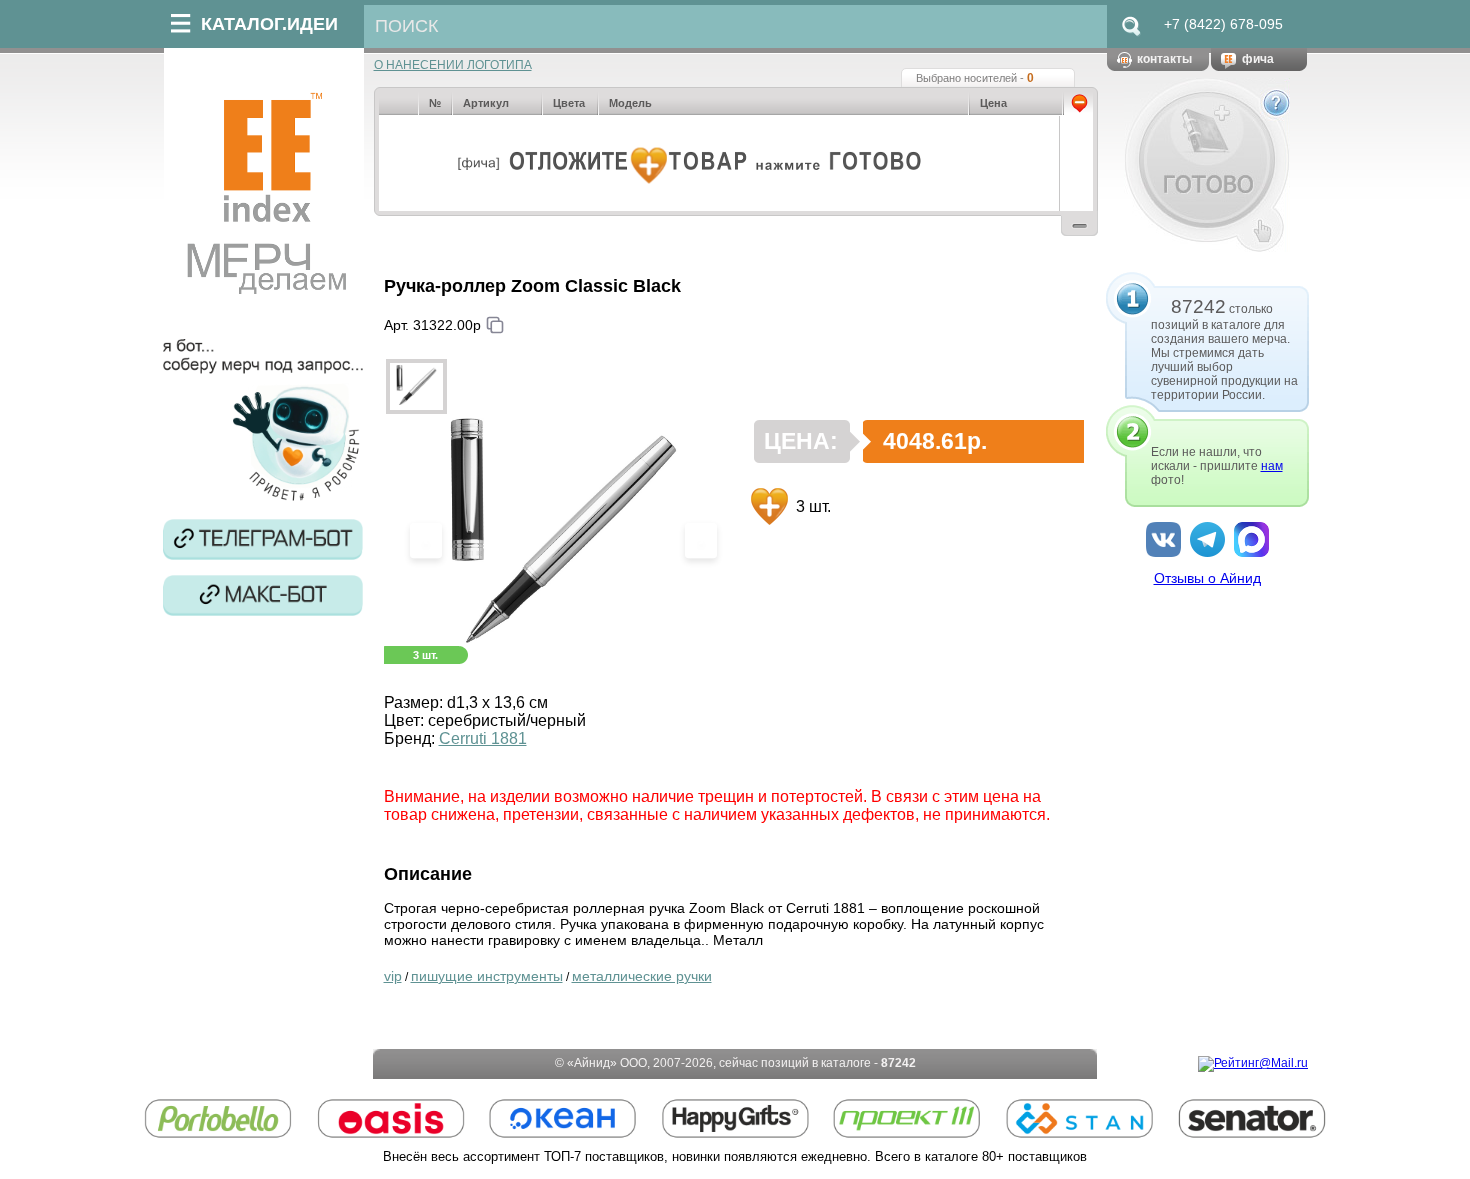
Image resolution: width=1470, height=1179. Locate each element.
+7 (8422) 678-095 (1223, 24)
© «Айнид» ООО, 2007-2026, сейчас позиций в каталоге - (735, 1063)
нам (1272, 466)
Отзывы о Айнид (1207, 578)
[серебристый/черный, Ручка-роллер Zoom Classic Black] (416, 386)
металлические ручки (642, 976)
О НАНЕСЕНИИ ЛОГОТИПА (453, 65)
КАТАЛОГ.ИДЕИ (269, 24)
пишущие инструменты (487, 976)
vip (393, 976)
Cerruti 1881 (483, 738)
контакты (1164, 59)
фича (1258, 59)
